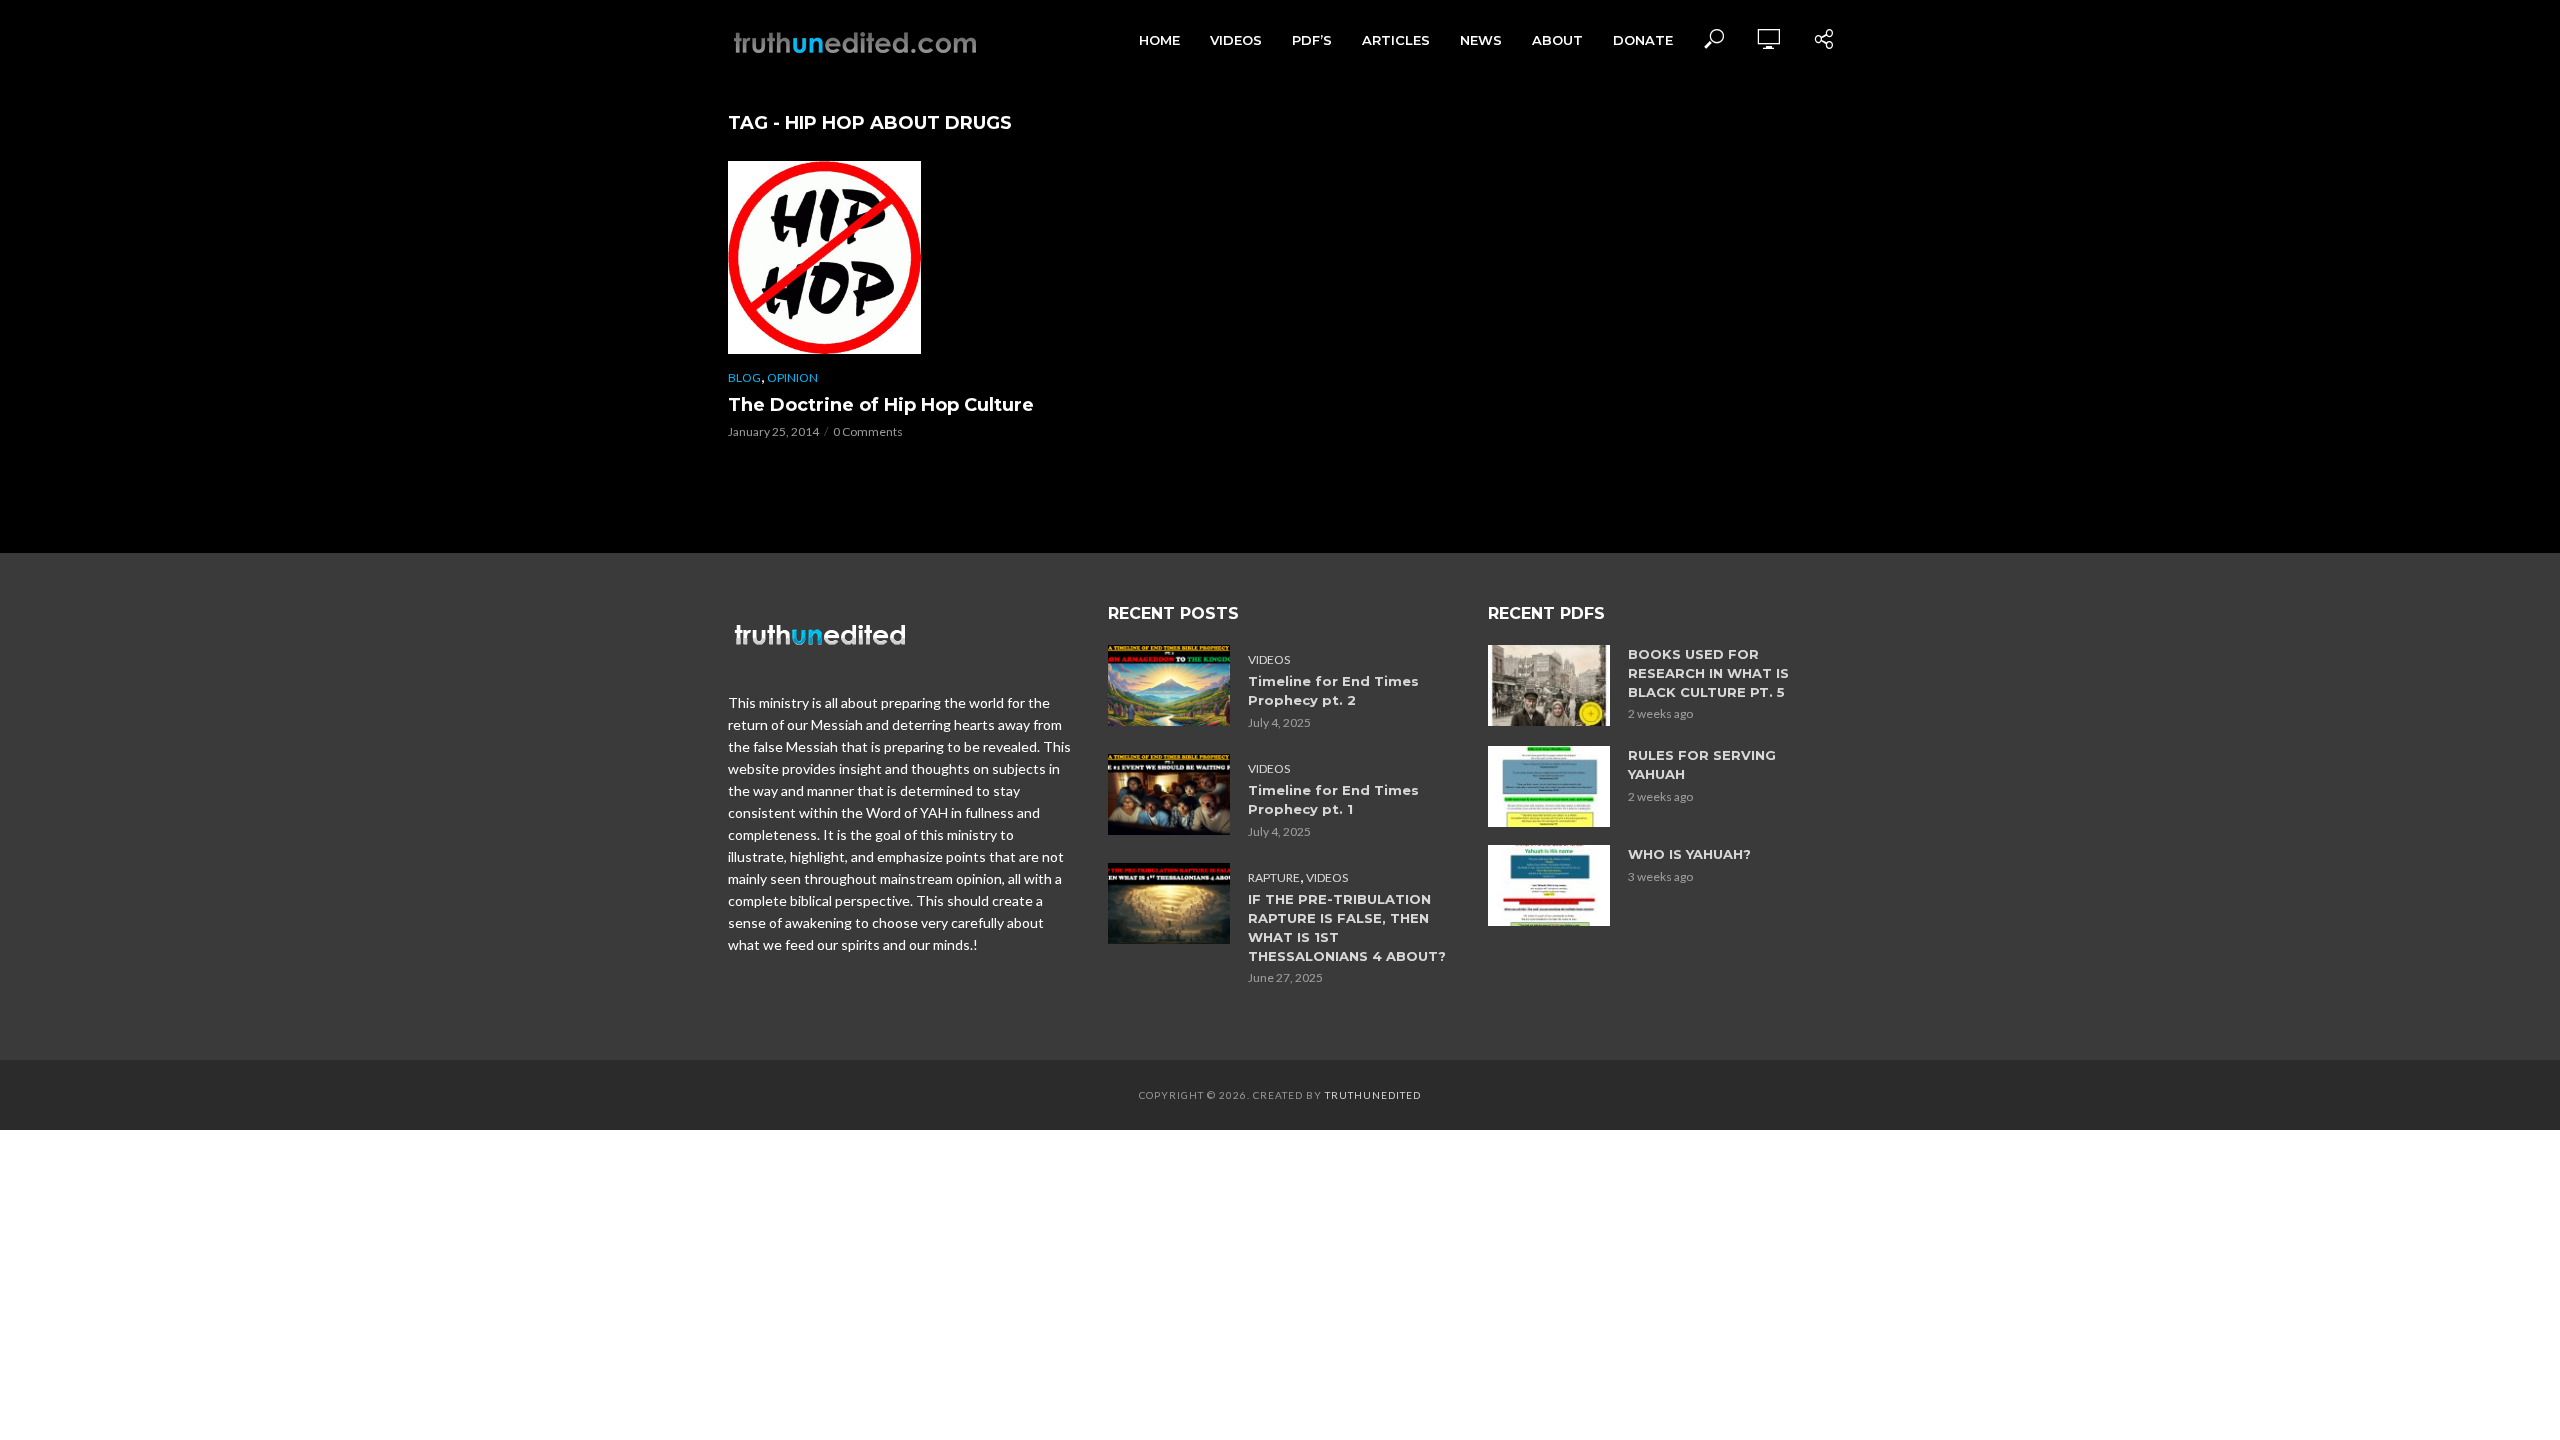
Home (1159, 40)
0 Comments (868, 431)
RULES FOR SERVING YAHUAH (1702, 764)
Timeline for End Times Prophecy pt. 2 (1333, 690)
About (1557, 40)
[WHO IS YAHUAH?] (1549, 885)
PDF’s (1312, 40)
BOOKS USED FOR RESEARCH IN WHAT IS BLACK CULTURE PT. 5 (1708, 673)
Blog (744, 377)
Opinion (792, 377)
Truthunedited (1373, 1095)
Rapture (1274, 877)
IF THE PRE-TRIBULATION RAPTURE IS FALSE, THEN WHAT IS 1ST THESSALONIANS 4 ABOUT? (1347, 927)
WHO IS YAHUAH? (1689, 854)
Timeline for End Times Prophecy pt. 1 (1333, 799)
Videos (1236, 40)
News (1481, 40)
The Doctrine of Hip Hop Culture (881, 405)
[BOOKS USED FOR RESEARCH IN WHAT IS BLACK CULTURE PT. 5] (1549, 685)
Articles (1396, 40)
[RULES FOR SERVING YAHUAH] (1549, 786)
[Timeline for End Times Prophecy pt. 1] (1169, 794)
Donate (1643, 40)
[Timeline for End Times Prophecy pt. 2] (1169, 685)
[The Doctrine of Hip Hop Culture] (900, 257)
